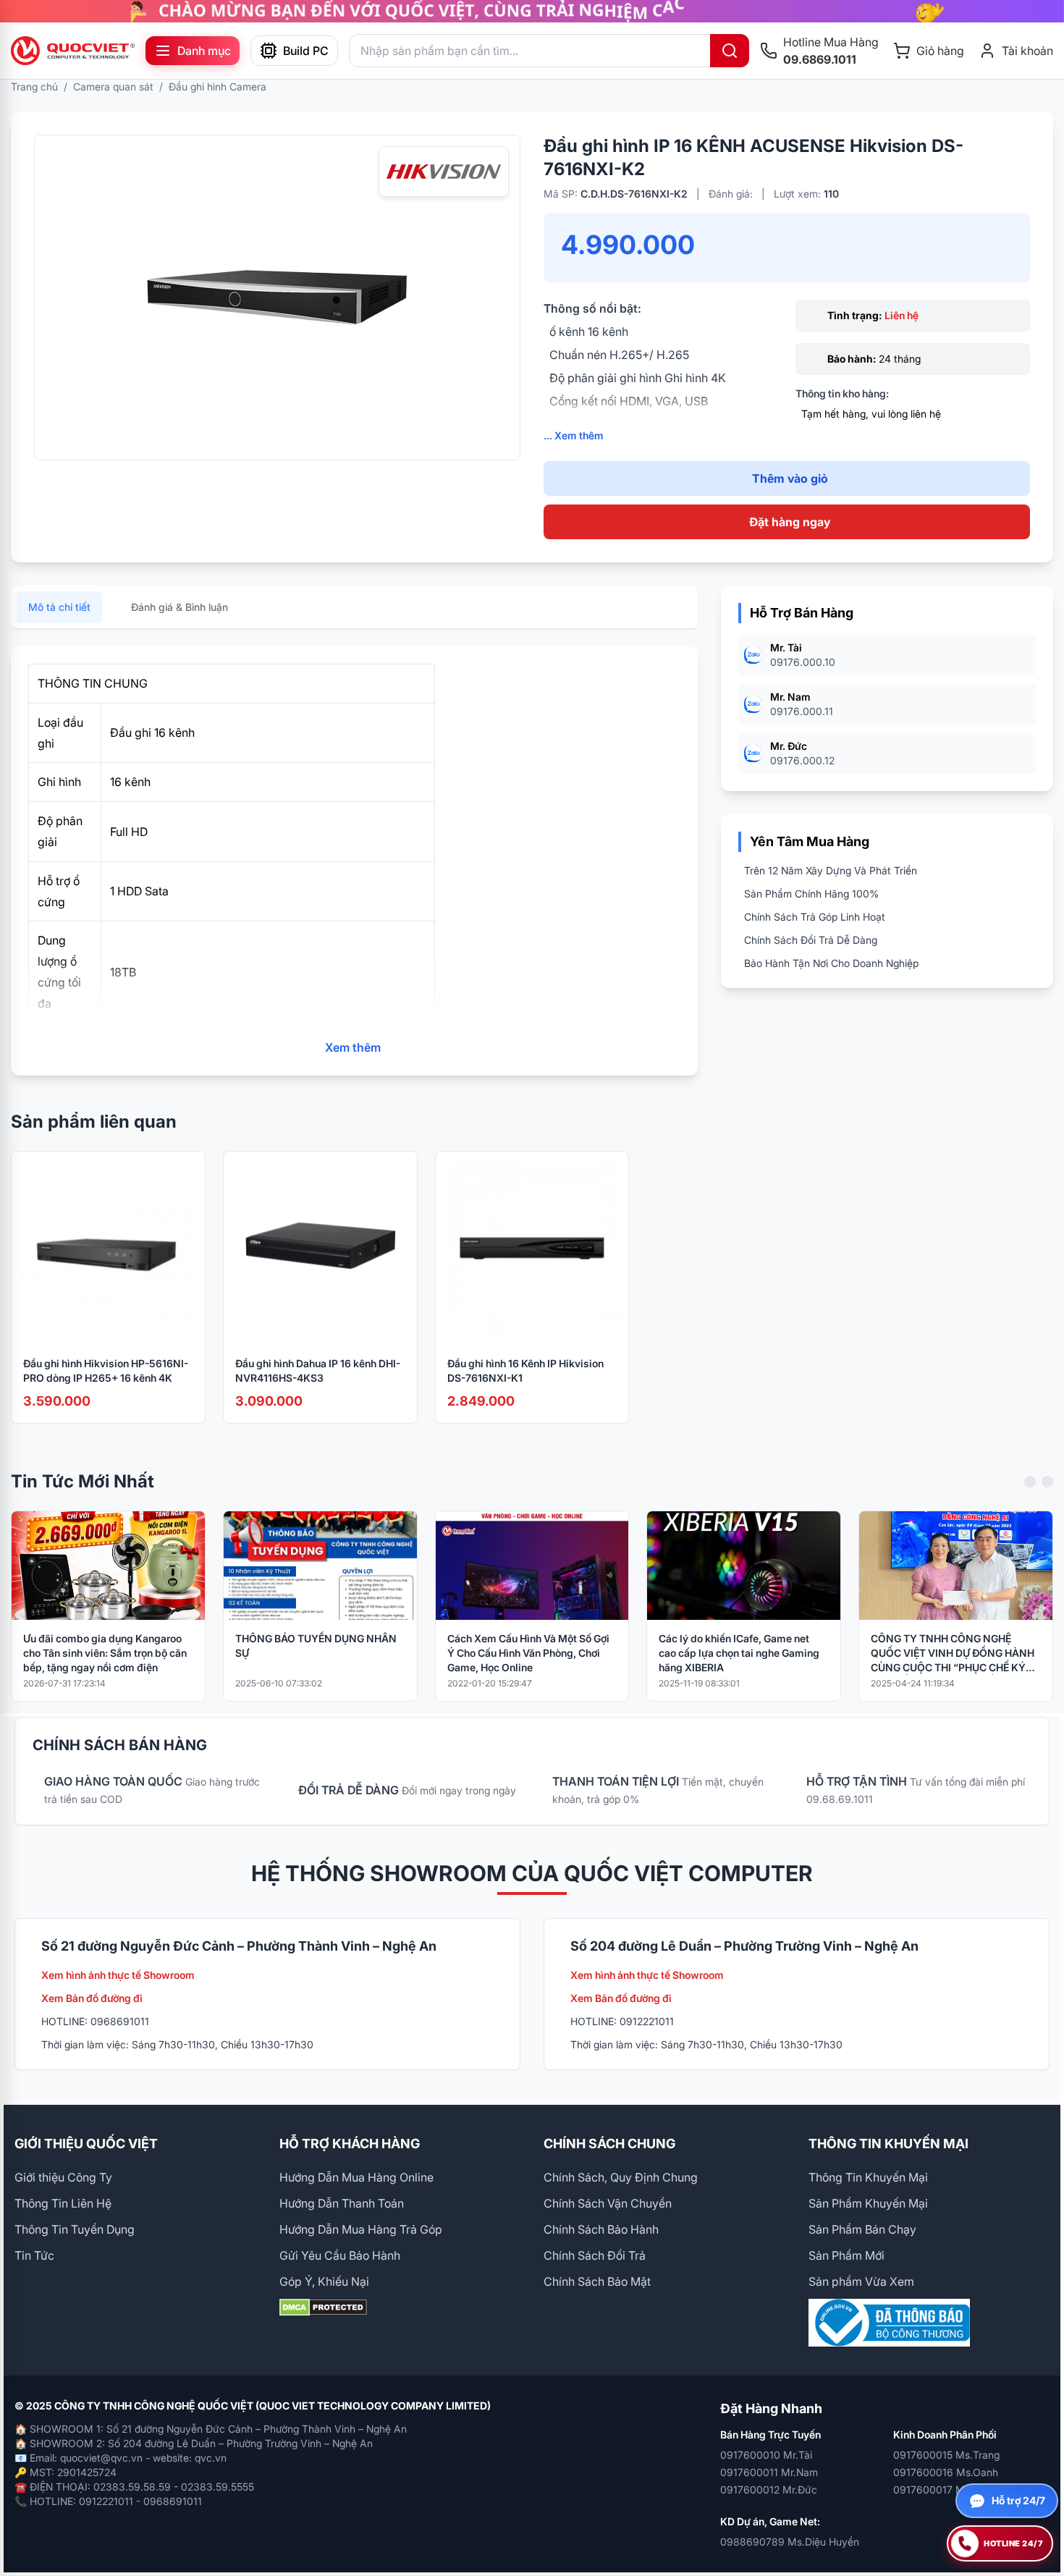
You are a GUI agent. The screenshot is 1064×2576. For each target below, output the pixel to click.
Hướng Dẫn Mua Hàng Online (356, 2177)
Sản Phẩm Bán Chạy (862, 2229)
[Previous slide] (1030, 1482)
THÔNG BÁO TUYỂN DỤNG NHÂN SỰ (316, 1646)
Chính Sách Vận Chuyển (608, 2203)
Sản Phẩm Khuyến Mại (868, 2203)
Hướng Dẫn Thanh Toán (342, 2203)
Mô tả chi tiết (59, 607)
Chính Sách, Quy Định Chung (621, 2177)
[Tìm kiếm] (730, 51)
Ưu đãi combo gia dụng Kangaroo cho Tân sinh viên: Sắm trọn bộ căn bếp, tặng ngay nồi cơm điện (105, 1653)
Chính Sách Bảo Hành (601, 2229)
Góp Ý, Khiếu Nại (324, 2281)
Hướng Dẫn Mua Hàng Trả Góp (361, 2229)
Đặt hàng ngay (790, 522)
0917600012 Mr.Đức (769, 2490)
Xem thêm (353, 1047)
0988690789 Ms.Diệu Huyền (790, 2542)
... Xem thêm (574, 435)
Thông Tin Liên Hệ (63, 2203)
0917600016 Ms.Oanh (946, 2472)
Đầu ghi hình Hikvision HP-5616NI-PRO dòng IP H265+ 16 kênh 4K (106, 1371)
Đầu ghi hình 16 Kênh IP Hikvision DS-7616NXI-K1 (525, 1371)
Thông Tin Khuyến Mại (868, 2177)
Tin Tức (34, 2255)
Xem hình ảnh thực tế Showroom (118, 1975)
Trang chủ (34, 86)
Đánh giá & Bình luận (180, 607)
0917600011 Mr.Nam (769, 2472)
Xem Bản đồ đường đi (92, 1998)
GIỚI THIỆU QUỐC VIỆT (86, 2144)
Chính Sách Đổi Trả (595, 2255)
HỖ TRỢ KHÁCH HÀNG (350, 2144)
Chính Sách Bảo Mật (597, 2281)
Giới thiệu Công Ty (63, 2177)
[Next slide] (1047, 1482)
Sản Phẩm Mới (846, 2255)
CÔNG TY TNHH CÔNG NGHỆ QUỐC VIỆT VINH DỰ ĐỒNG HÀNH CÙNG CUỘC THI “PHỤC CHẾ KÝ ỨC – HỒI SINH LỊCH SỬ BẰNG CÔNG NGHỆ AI (953, 1654)
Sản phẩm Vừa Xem (861, 2281)
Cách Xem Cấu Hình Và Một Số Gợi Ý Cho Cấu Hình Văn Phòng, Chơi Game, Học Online (528, 1653)
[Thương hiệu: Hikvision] (444, 172)
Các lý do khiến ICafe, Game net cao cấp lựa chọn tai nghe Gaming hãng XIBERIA (739, 1653)
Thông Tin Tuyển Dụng (75, 2229)
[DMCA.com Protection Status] (400, 2307)
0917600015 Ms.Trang (946, 2455)
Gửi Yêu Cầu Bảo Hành (340, 2255)
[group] (532, 11)
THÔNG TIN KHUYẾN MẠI (888, 2144)
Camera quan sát (113, 86)
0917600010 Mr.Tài (766, 2455)
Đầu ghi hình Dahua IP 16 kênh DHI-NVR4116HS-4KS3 (318, 1371)
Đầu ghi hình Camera (218, 86)
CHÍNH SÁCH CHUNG (609, 2144)
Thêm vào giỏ (790, 478)
